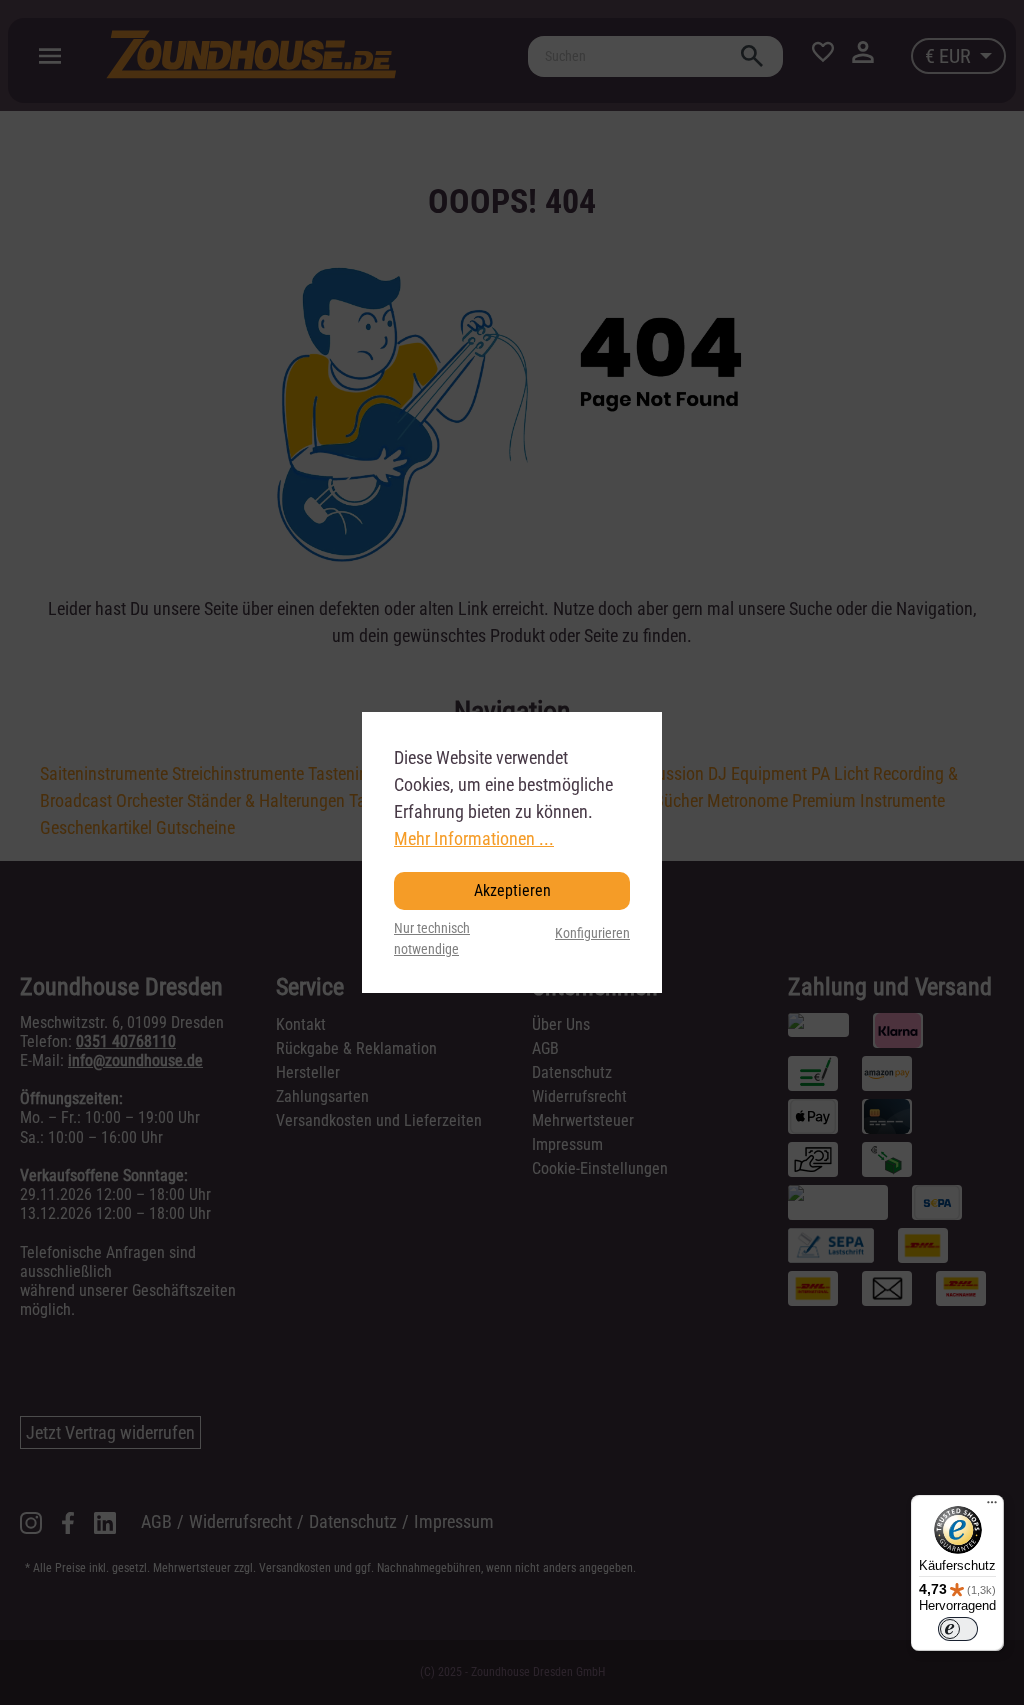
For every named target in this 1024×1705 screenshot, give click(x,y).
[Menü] (992, 1507)
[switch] (958, 1629)
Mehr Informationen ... (474, 838)
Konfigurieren (592, 933)
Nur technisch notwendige (432, 939)
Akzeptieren (512, 890)
